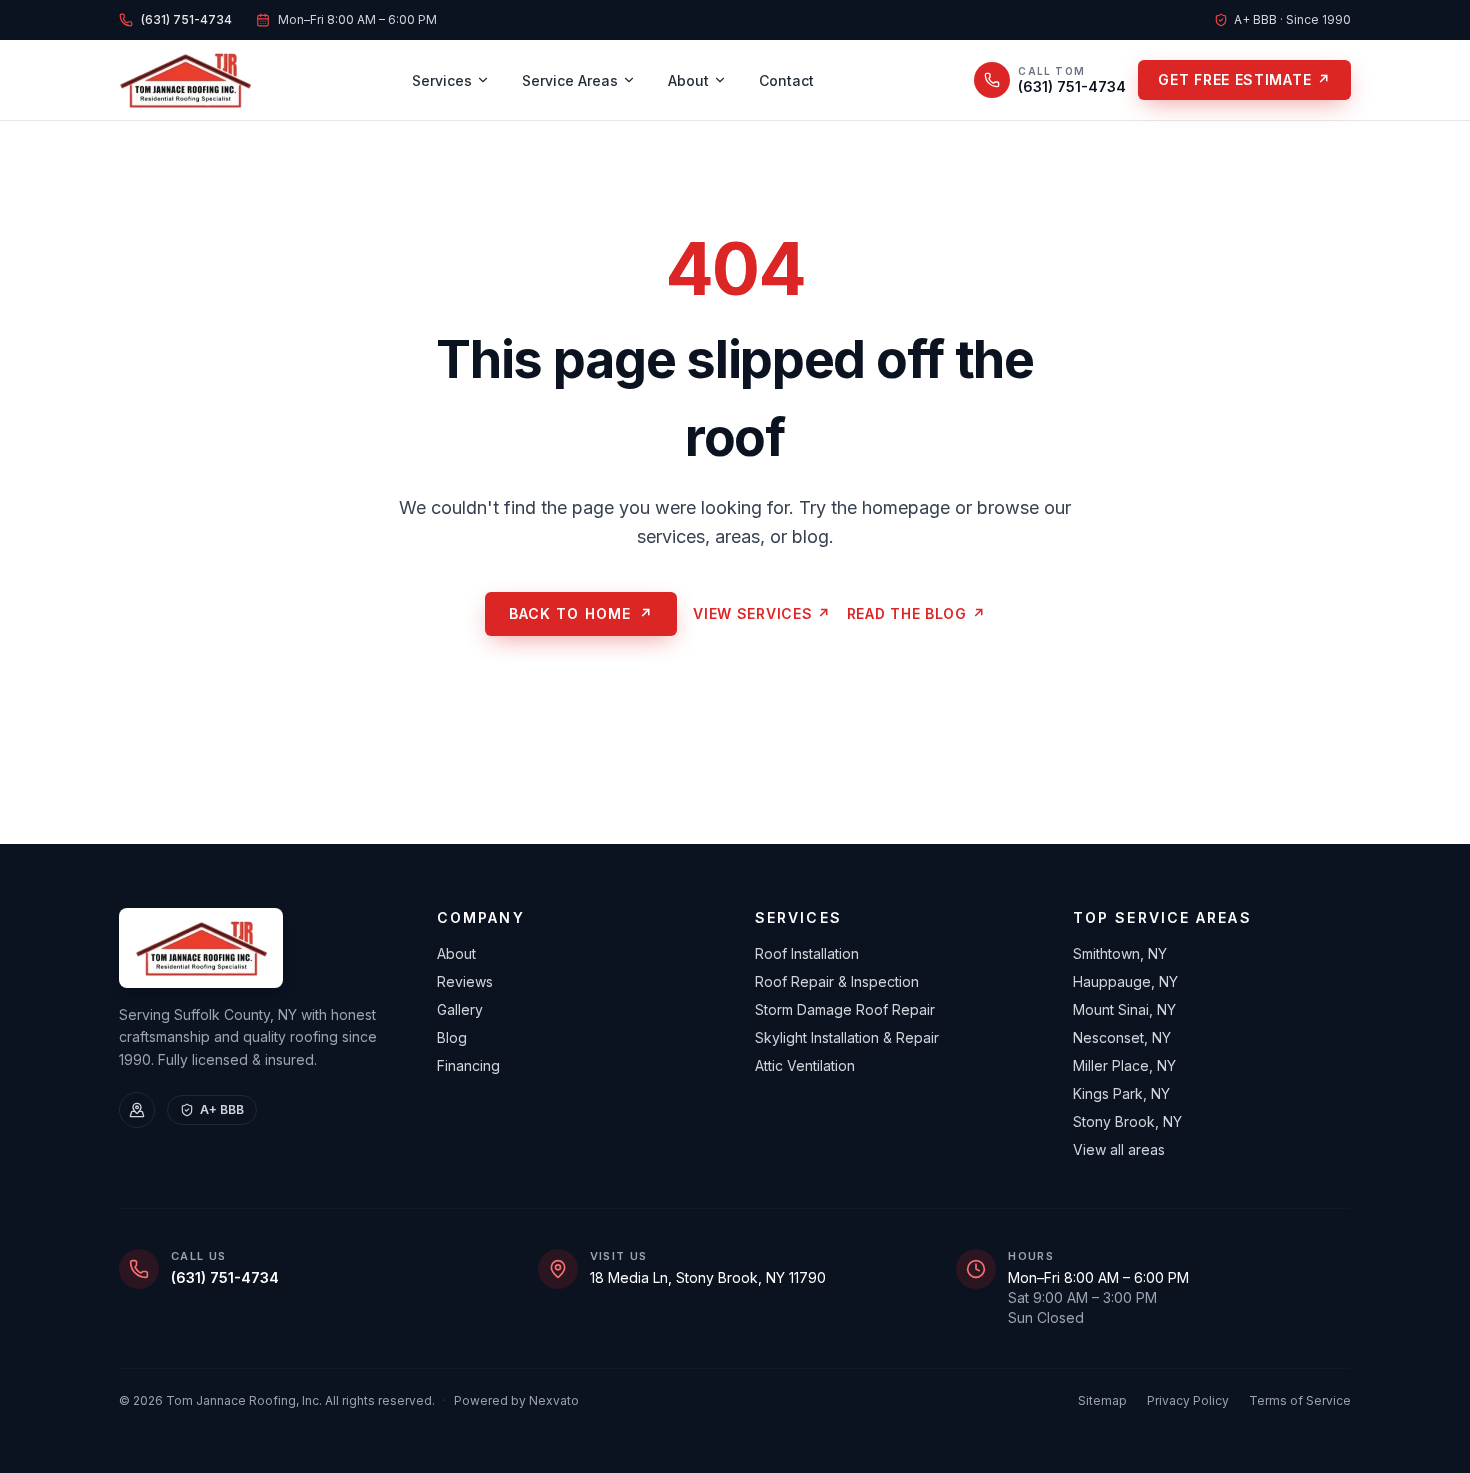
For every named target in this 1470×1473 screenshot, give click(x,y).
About (688, 80)
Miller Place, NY (1124, 1065)
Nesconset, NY (1122, 1037)
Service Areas (570, 80)
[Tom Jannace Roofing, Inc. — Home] (185, 80)
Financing (468, 1065)
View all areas (1119, 1149)
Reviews (465, 981)
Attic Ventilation (805, 1065)
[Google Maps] (137, 1110)
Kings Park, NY (1121, 1093)
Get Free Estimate (1244, 79)
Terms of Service (1300, 1400)
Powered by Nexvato (516, 1400)
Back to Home (581, 613)
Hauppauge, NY (1125, 981)
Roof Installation (807, 953)
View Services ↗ (762, 613)
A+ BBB (222, 1109)
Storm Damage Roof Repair (845, 1009)
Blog (452, 1037)
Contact (786, 80)
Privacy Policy (1188, 1400)
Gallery (460, 1009)
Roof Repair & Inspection (837, 981)
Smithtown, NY (1120, 953)
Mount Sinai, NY (1124, 1009)
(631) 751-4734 (225, 1277)
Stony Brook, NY (1127, 1121)
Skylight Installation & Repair (847, 1037)
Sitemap (1102, 1400)
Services (442, 80)
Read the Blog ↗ (916, 613)
